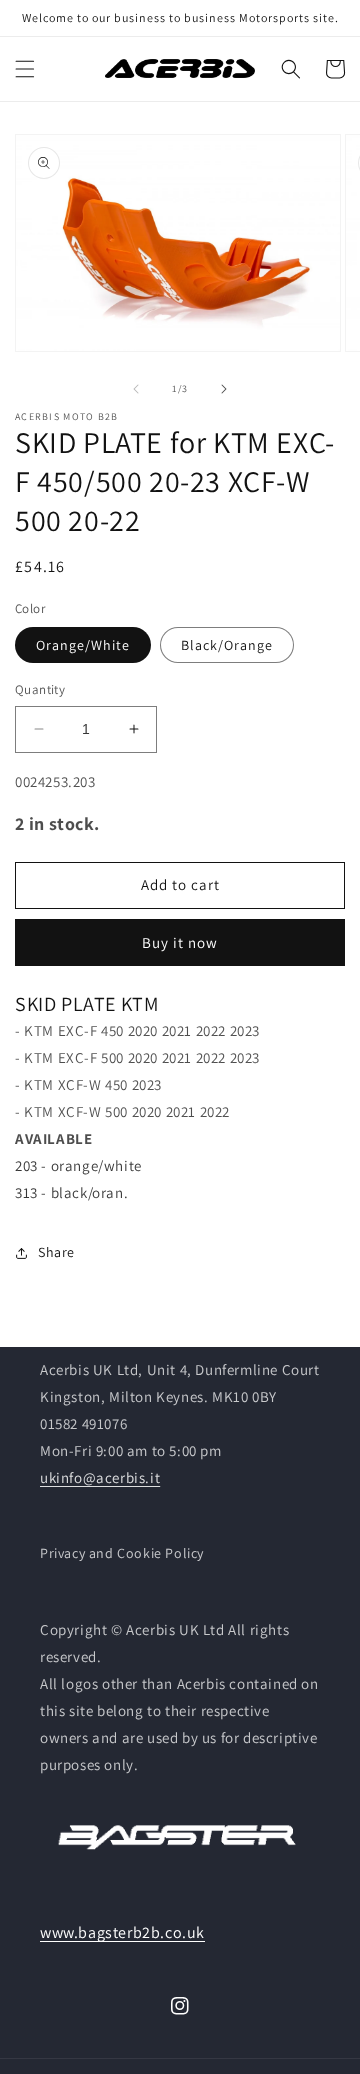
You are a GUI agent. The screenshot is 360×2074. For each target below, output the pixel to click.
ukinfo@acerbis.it (100, 1477)
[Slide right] (224, 389)
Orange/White (83, 645)
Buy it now (180, 942)
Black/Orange (227, 645)
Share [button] (56, 1252)
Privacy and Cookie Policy (122, 1553)
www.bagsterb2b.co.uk (122, 1932)
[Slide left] (136, 389)
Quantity (40, 689)
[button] (25, 69)
